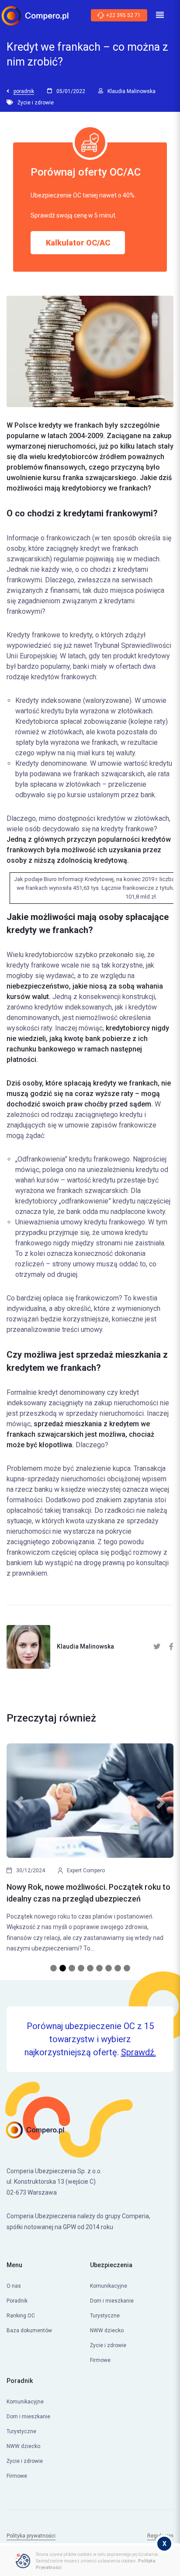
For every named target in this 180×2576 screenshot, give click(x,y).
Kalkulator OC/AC (78, 243)
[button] (19, 1853)
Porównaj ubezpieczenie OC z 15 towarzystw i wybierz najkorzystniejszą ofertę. (90, 2039)
